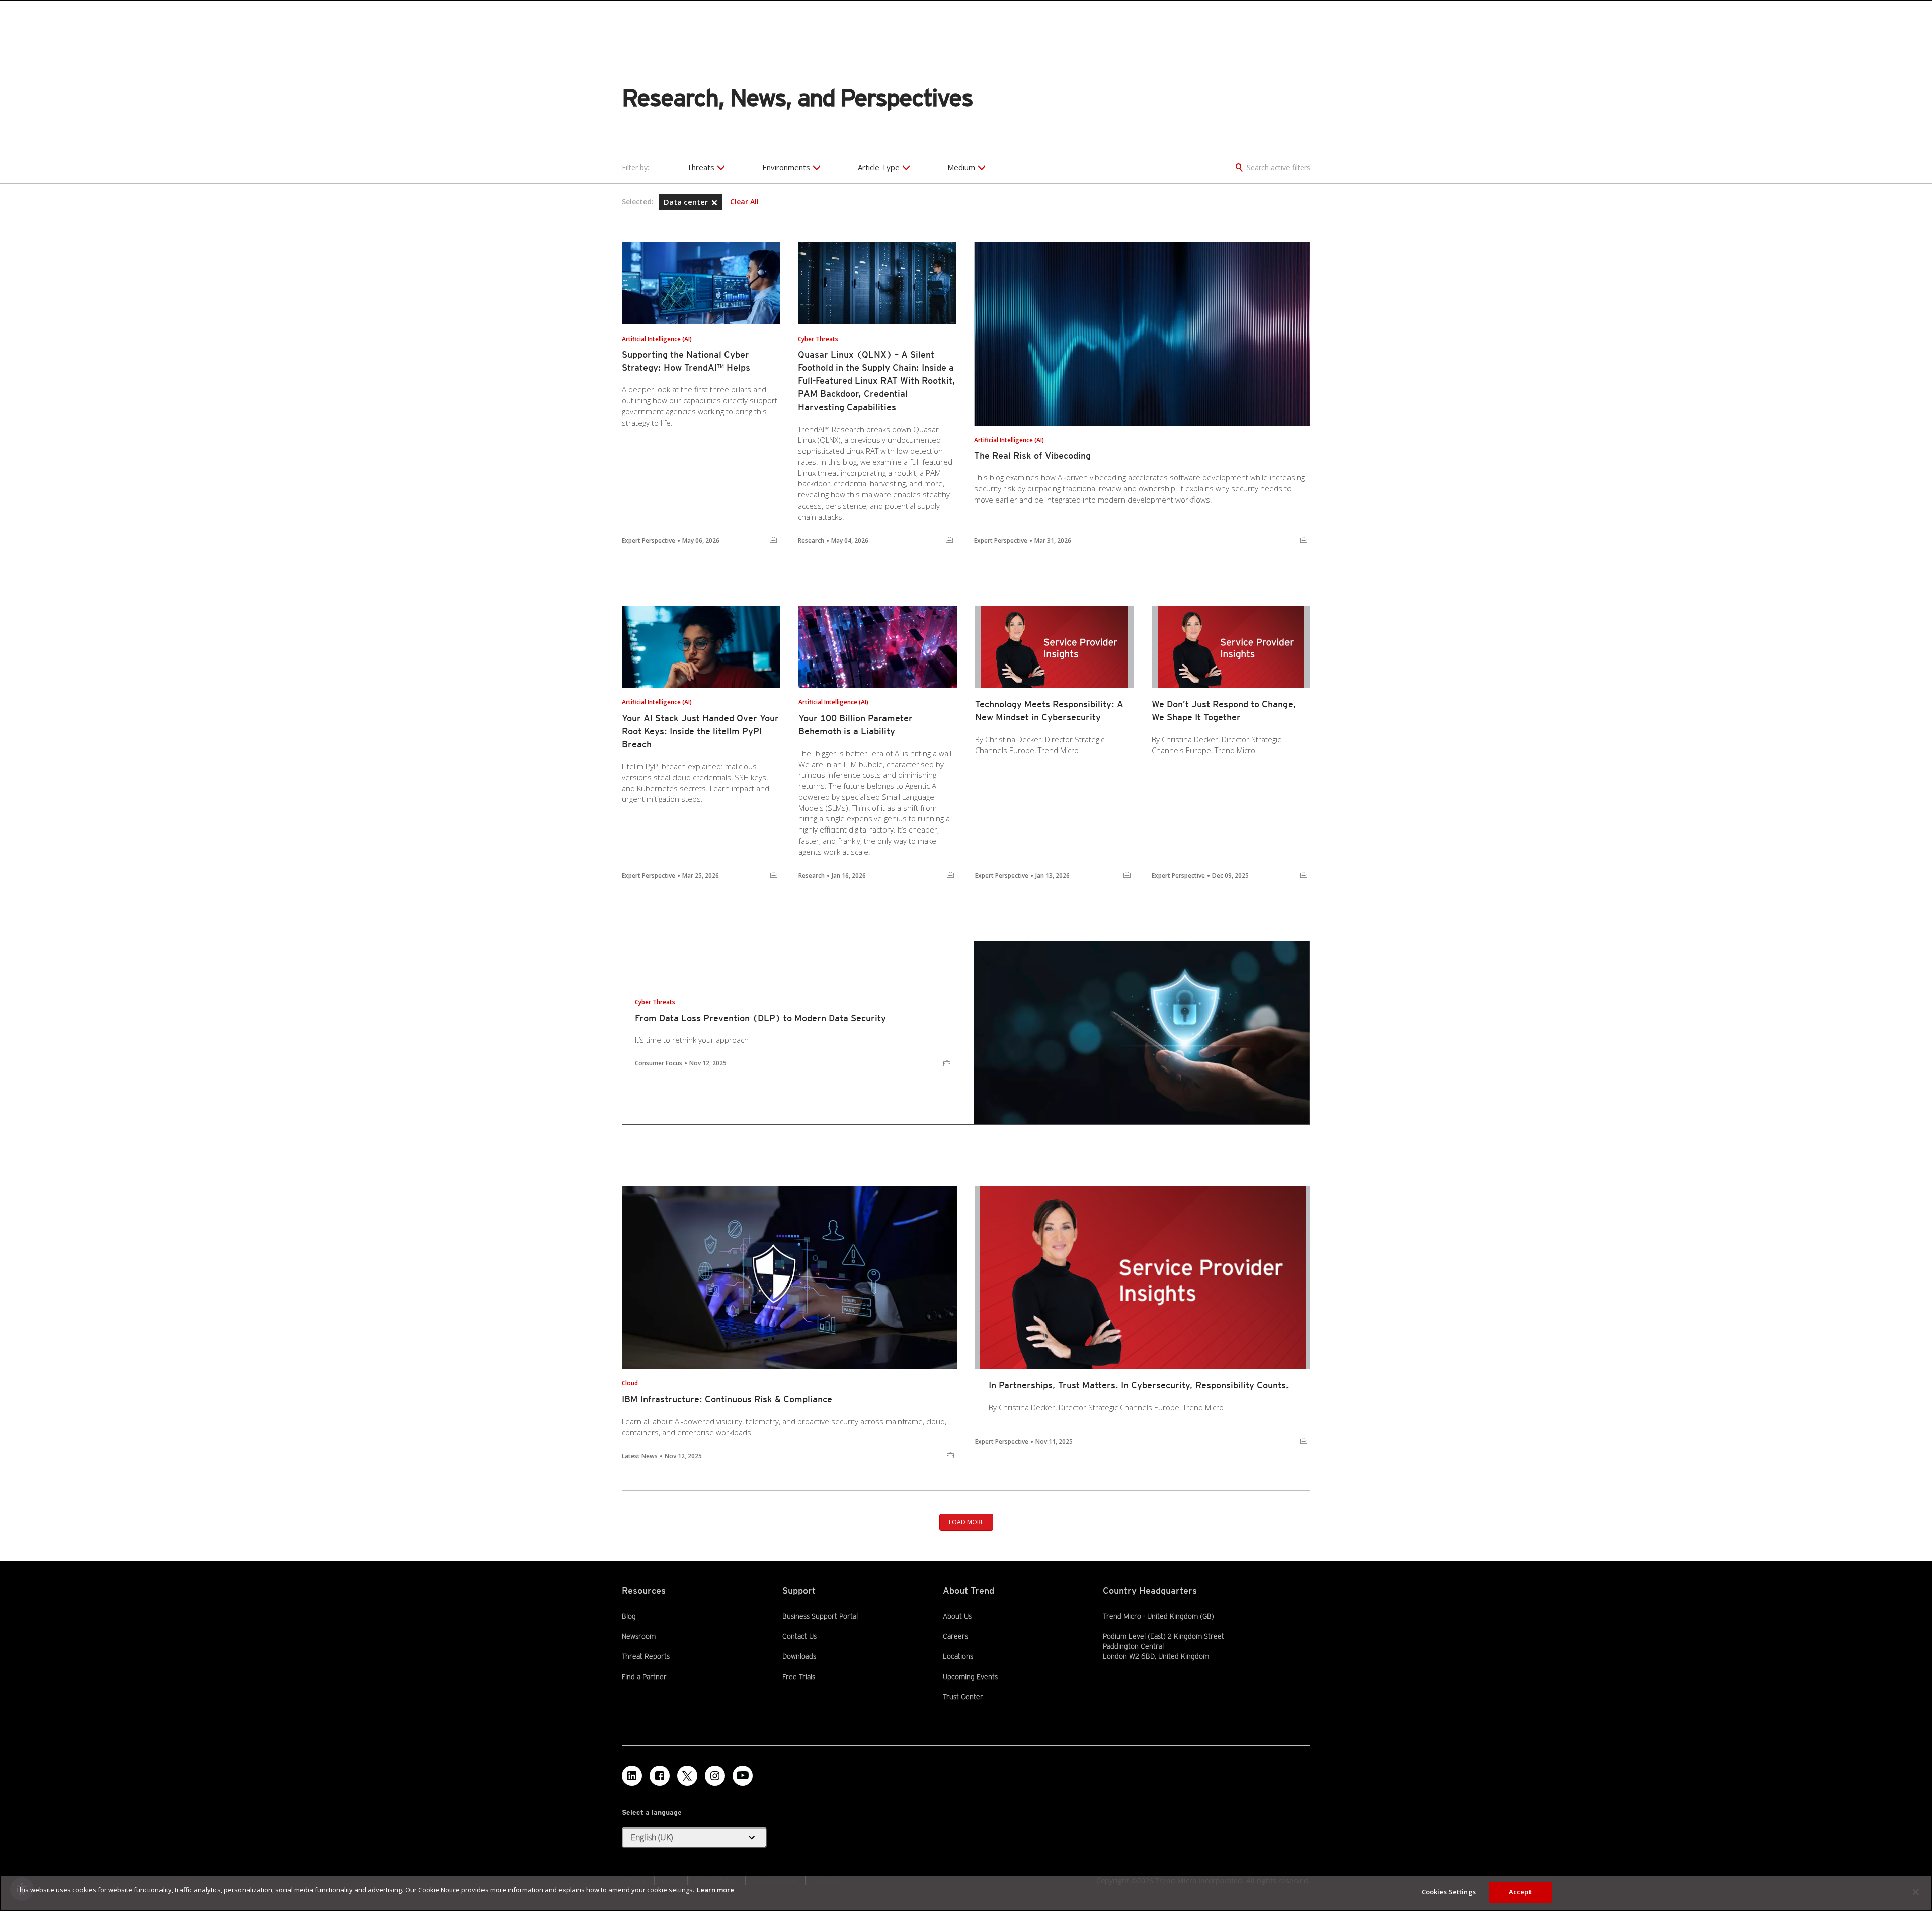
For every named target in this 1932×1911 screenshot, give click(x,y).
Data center (687, 202)
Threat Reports (646, 1656)
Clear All (744, 202)
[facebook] (660, 1776)
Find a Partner (644, 1676)
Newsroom (639, 1636)
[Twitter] (687, 1776)
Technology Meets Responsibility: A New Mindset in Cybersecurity (1049, 711)
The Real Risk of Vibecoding (1032, 455)
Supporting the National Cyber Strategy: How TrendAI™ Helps (686, 361)
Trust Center (963, 1697)
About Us (957, 1616)
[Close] (1916, 1892)
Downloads (799, 1656)
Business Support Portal (820, 1616)
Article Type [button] (879, 167)
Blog (629, 1616)
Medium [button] (961, 167)
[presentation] (701, 283)
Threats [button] (701, 167)
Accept (1520, 1892)
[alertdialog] (966, 1893)
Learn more (715, 1890)
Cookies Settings (1449, 1892)
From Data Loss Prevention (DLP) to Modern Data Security (760, 1018)
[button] (714, 203)
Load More (966, 1522)
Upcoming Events (970, 1677)
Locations (958, 1656)
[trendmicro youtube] (743, 1776)
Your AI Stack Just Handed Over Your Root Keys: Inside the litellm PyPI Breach (700, 731)
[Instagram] (715, 1776)
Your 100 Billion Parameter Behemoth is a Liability (856, 725)
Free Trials (799, 1676)
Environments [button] (786, 167)
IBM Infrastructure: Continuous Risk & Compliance (727, 1399)
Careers (955, 1636)
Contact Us (799, 1636)
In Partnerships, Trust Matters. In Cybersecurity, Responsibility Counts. (1139, 1385)
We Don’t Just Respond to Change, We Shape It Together (1224, 711)
